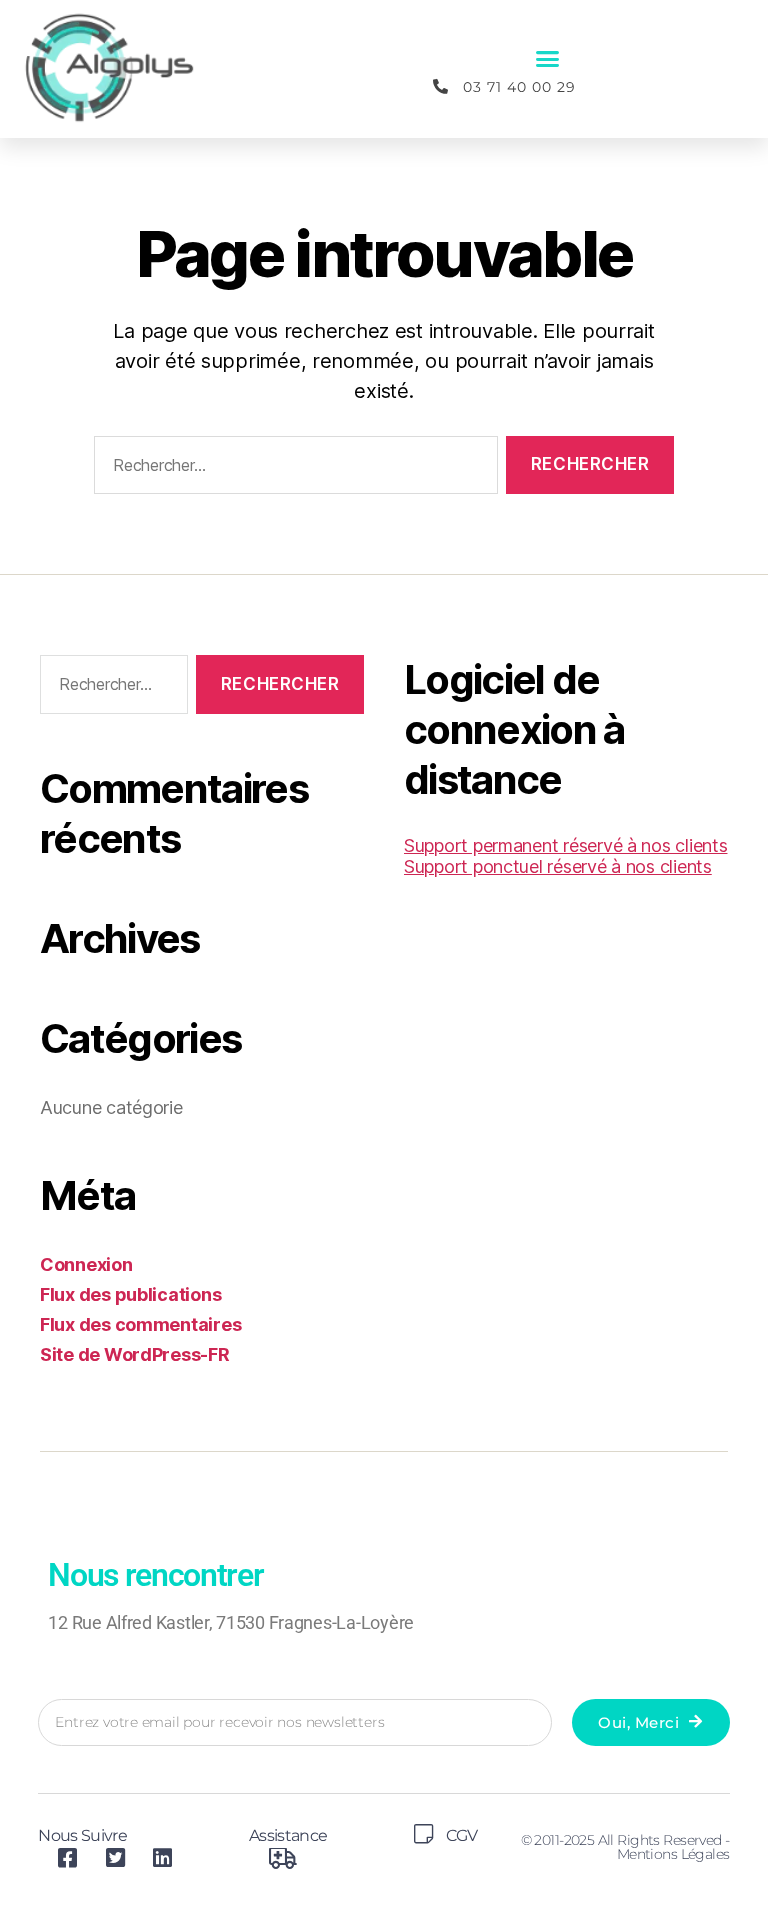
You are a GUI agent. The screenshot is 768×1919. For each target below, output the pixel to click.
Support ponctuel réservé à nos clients (558, 866)
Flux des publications (130, 1294)
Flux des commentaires (140, 1324)
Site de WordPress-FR (135, 1354)
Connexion (86, 1264)
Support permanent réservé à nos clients (565, 845)
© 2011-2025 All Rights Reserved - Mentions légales (625, 1847)
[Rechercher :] (292, 469)
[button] (547, 59)
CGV (461, 1835)
